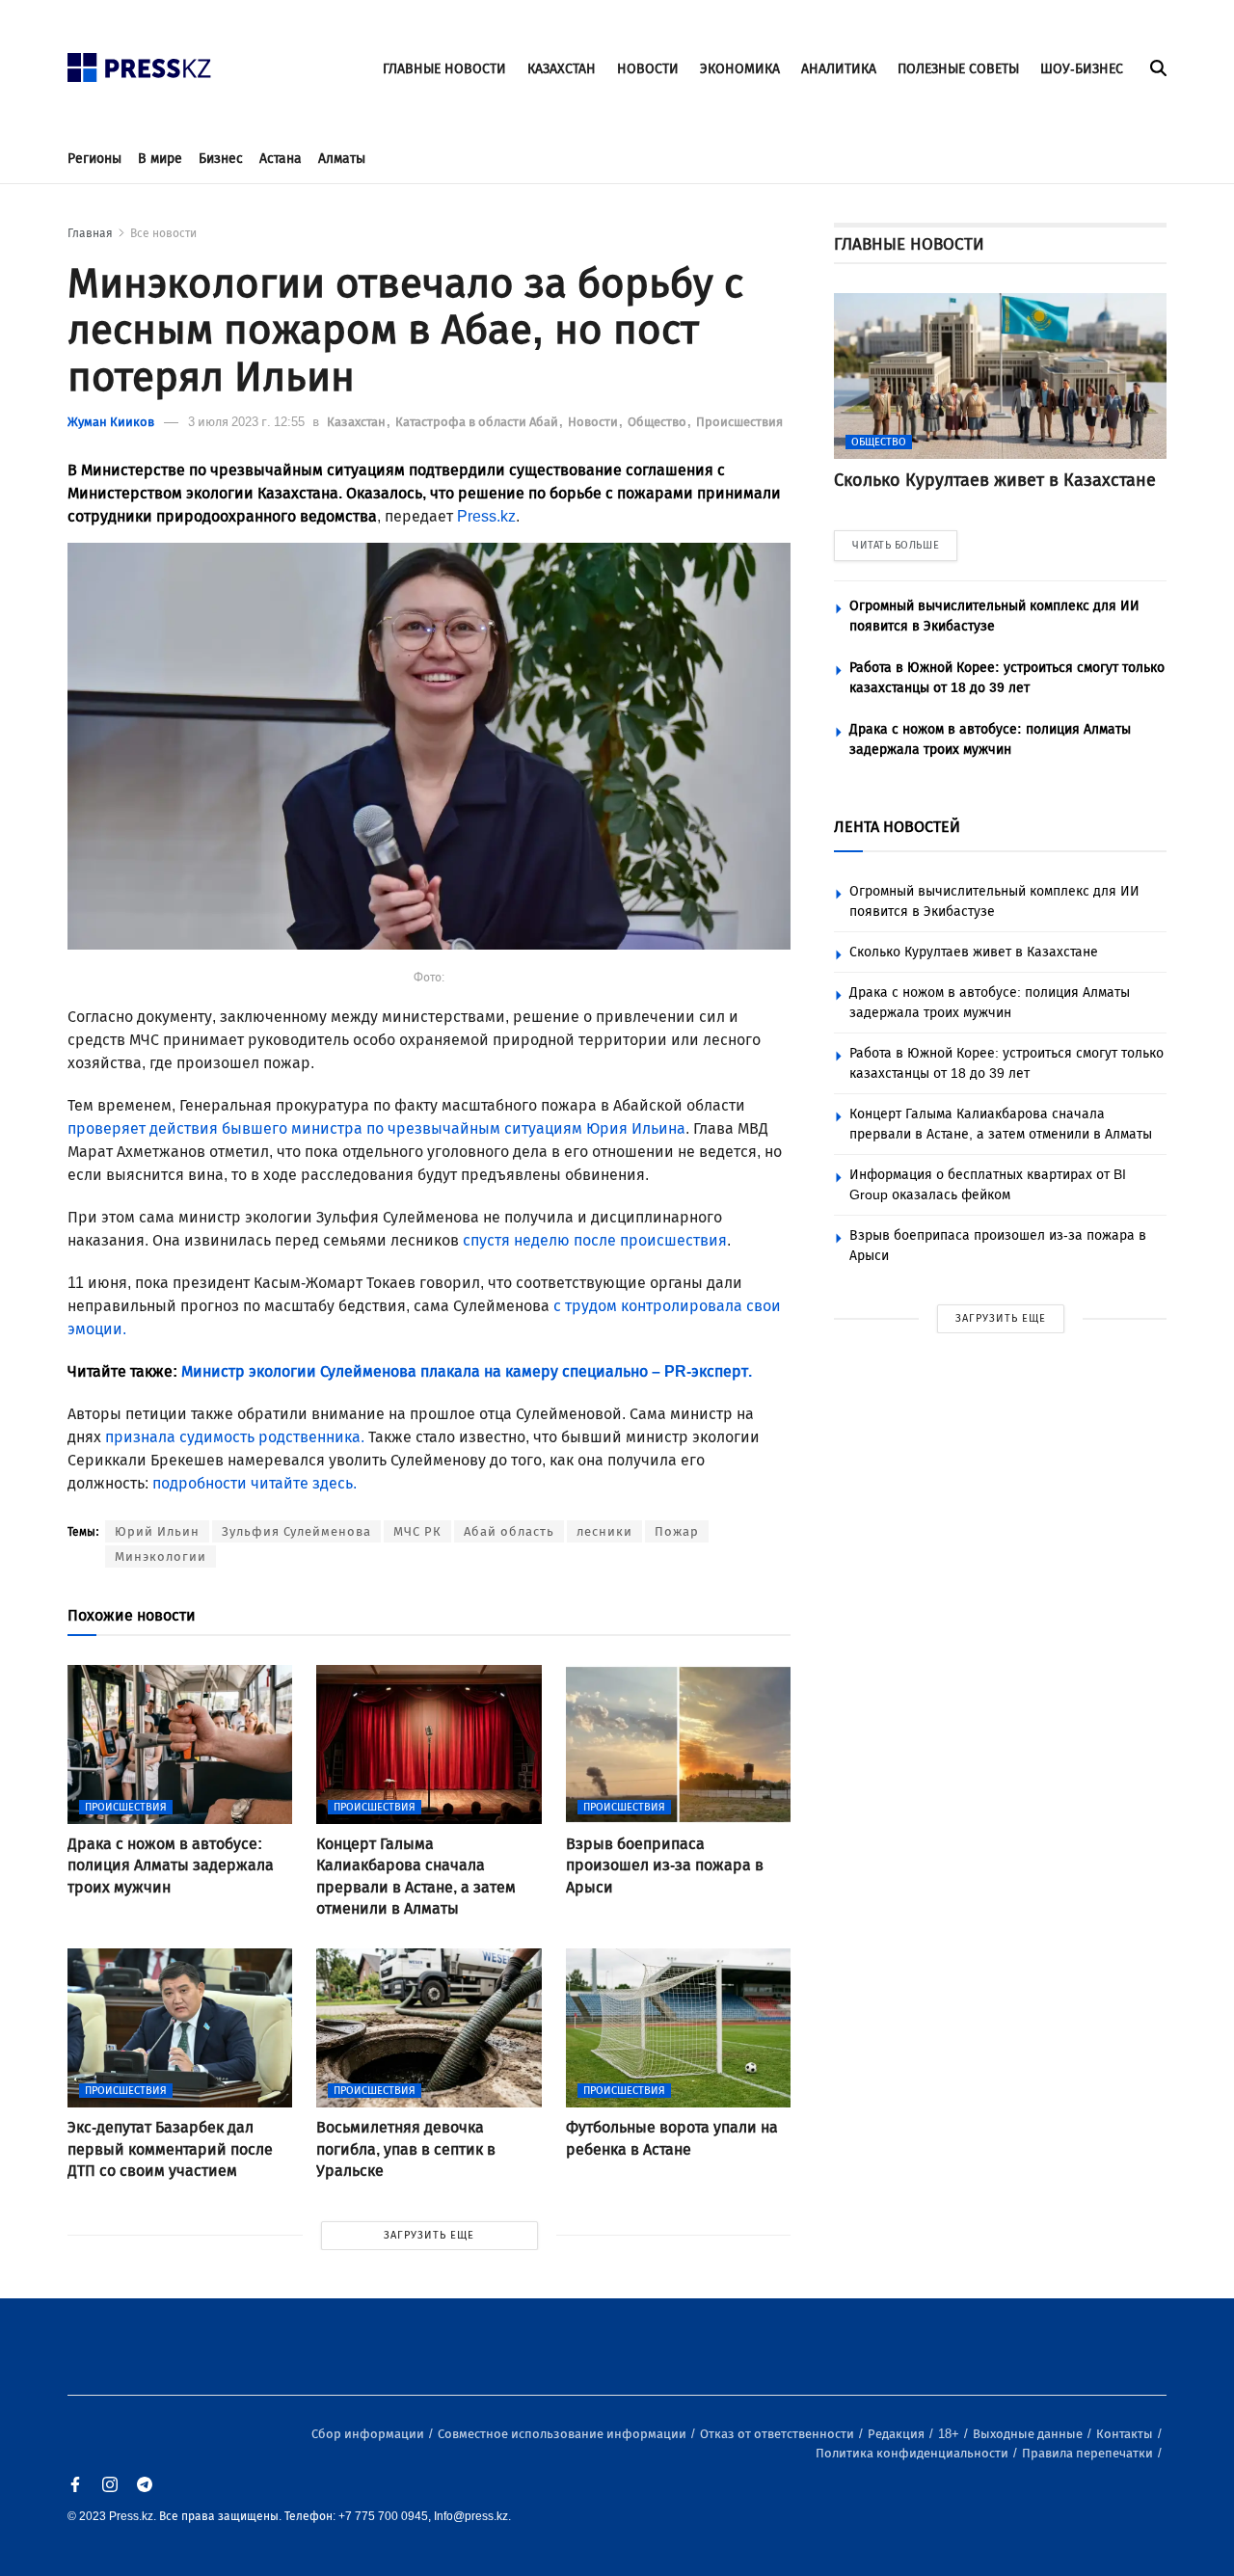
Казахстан (358, 422)
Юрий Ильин (157, 1531)
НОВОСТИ (648, 69)
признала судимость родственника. (237, 1437)
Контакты (1126, 2434)
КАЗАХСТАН (562, 69)
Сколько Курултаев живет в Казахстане (974, 952)
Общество (658, 422)
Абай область (509, 1531)
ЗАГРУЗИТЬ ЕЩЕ (429, 2235)
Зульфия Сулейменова (296, 1531)
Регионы (94, 159)
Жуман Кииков (111, 422)
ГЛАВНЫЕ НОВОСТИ (444, 69)
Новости (594, 422)
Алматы (342, 159)
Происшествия (739, 422)
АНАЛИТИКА (839, 69)
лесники (604, 1531)
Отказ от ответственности (778, 2434)
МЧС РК (417, 1531)
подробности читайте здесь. (255, 1483)
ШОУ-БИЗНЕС (1082, 69)
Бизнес (221, 159)
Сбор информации (369, 2434)
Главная (90, 233)
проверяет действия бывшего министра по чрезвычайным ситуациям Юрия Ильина (376, 1128)
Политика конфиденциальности (913, 2453)
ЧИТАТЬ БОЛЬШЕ (896, 545)
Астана (281, 159)
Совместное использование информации (563, 2434)
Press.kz (486, 516)
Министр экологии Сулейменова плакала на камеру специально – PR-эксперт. (467, 1371)
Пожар (677, 1531)
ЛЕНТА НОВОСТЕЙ (897, 827)
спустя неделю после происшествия (595, 1240)
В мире (160, 159)
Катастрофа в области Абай (478, 422)
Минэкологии (161, 1556)
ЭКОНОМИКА (740, 69)
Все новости (163, 233)
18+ (950, 2434)
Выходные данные (1029, 2434)
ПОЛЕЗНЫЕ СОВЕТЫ (958, 69)
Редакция (898, 2434)
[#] (140, 62)
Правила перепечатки (1089, 2453)
